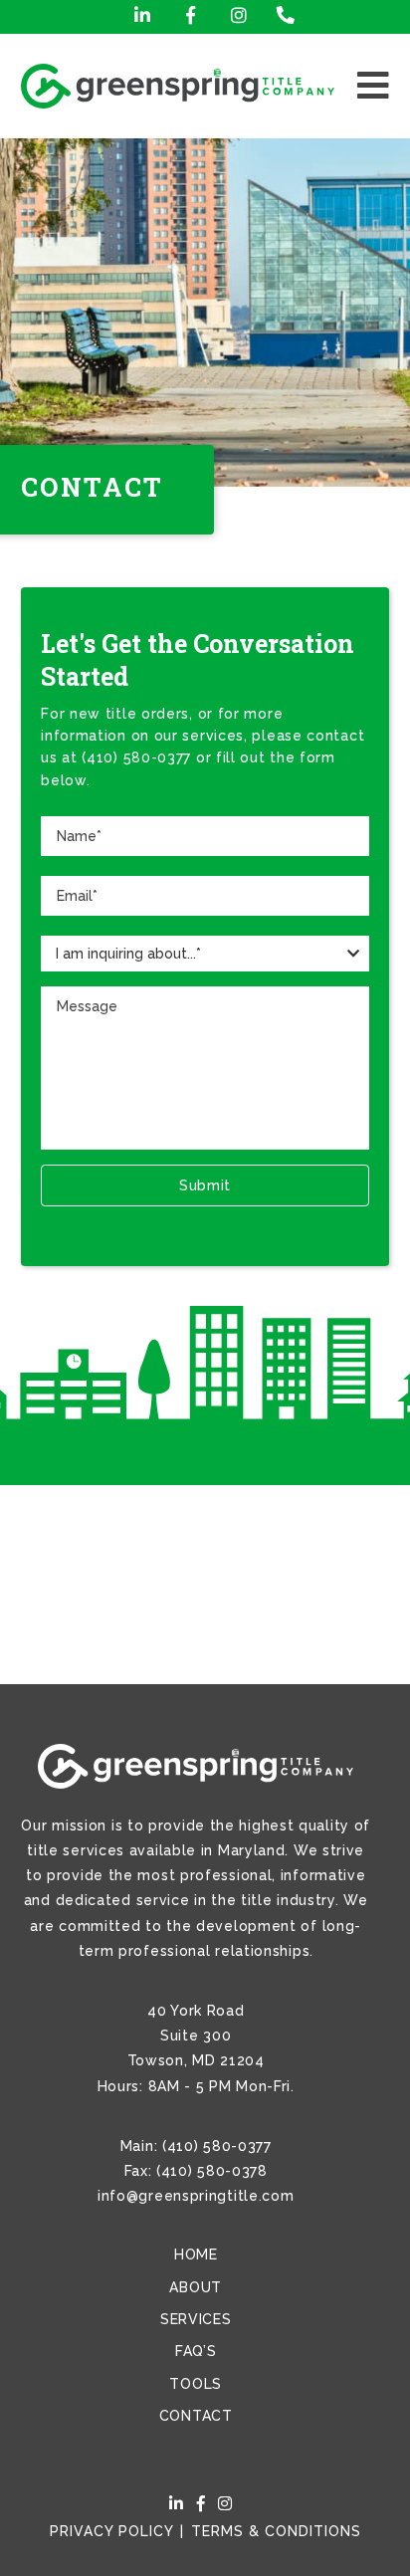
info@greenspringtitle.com (196, 2196)
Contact (196, 2416)
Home (196, 2254)
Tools (196, 2384)
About (196, 2287)
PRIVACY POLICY (111, 2531)
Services (196, 2319)
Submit (205, 1185)
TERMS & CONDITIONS (276, 2531)
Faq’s (196, 2351)
